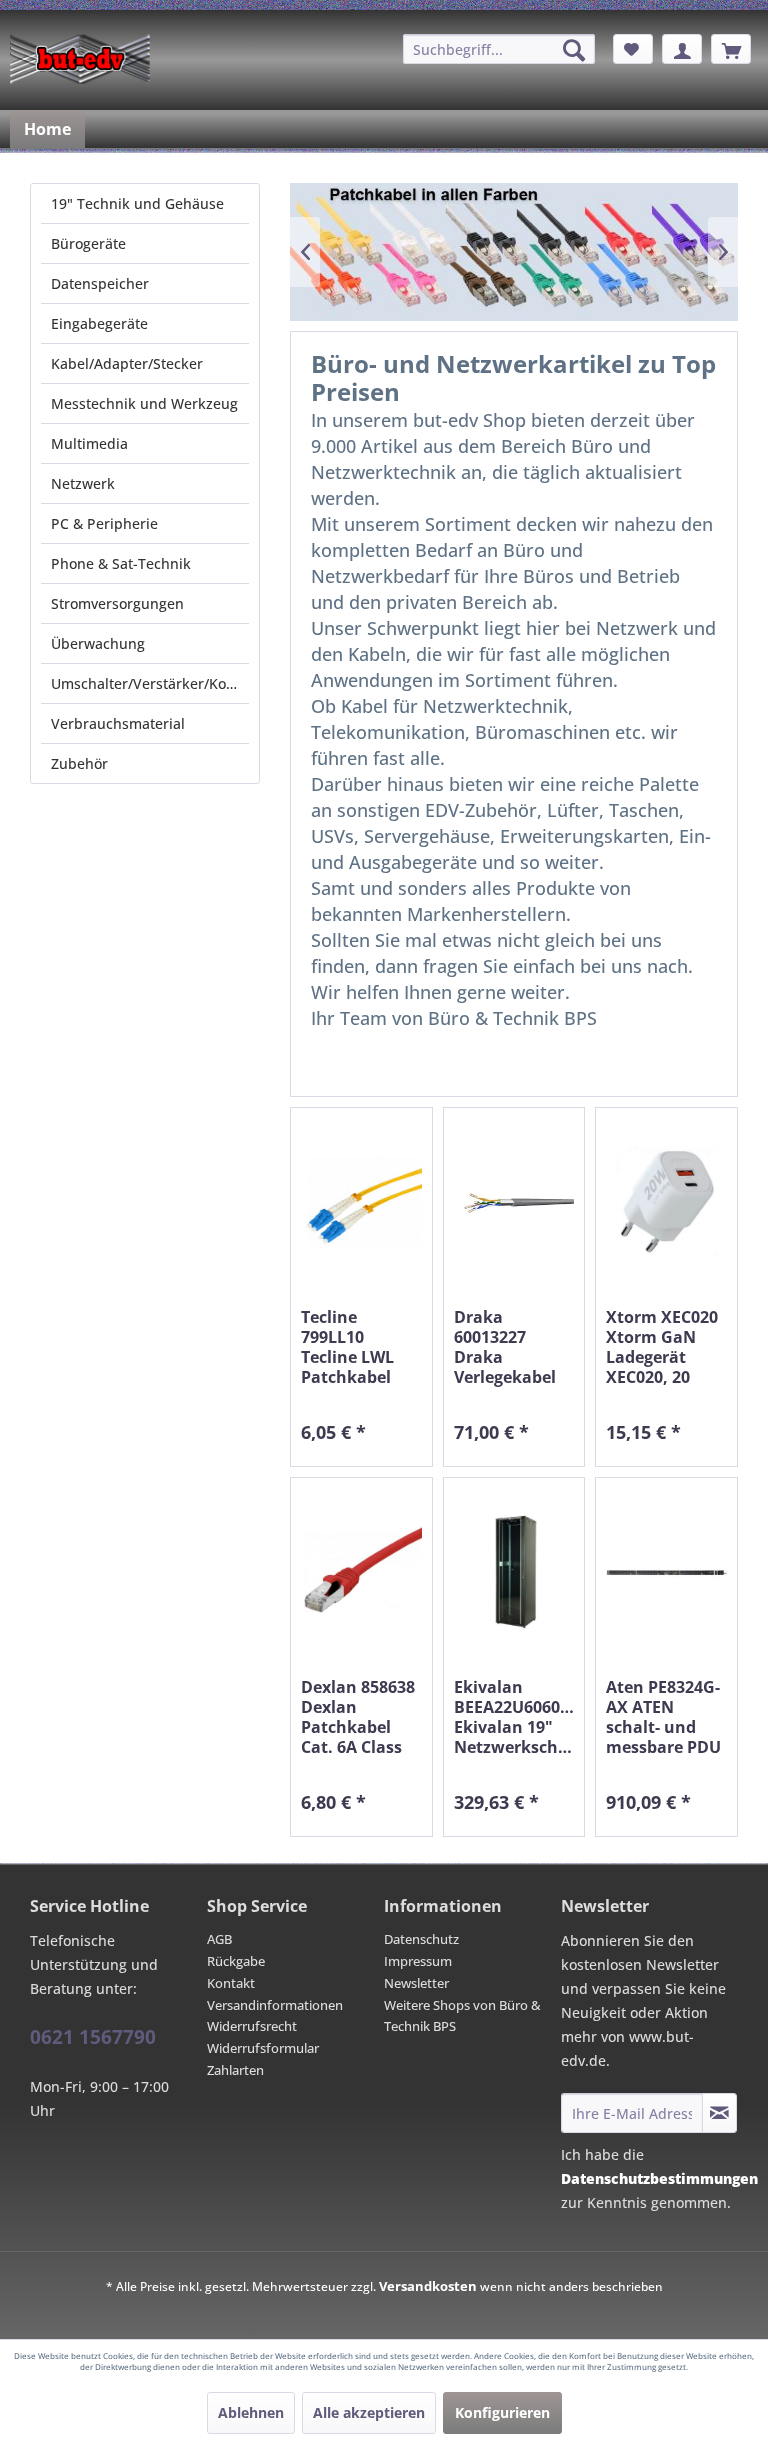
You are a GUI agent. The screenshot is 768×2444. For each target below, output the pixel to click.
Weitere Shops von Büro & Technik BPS (462, 2016)
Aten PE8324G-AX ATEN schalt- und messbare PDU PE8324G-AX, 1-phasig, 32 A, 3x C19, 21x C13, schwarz (664, 1717)
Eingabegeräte (99, 323)
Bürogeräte (88, 243)
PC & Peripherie (104, 523)
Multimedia (89, 443)
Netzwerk (83, 483)
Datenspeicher (100, 283)
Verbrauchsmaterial (118, 723)
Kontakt (231, 1983)
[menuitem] (499, 49)
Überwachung (98, 643)
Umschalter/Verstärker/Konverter (150, 683)
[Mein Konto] (682, 49)
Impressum (418, 1961)
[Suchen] (574, 50)
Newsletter (416, 1983)
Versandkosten (428, 2286)
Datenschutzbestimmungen (659, 2178)
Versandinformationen (275, 2005)
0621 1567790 (93, 2037)
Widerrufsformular (263, 2048)
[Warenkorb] (731, 49)
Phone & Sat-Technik (121, 563)
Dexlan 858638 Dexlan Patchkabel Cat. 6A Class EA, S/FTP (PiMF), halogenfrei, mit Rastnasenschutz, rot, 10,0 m (361, 1717)
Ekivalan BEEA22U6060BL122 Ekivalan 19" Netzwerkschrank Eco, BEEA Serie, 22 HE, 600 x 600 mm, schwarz (514, 1717)
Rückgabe (236, 1961)
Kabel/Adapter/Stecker (127, 363)
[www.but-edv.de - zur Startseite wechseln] (80, 59)
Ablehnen (251, 2412)
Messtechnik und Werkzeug (144, 403)
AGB (219, 1939)
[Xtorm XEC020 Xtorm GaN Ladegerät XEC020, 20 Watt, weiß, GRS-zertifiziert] (666, 1202)
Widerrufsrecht (252, 2026)
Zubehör (79, 763)
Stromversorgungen (117, 603)
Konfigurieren (502, 2412)
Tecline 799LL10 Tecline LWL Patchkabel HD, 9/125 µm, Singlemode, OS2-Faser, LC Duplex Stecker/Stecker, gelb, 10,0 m (361, 1347)
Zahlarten (235, 2070)
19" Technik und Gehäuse (137, 203)
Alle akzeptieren (369, 2412)
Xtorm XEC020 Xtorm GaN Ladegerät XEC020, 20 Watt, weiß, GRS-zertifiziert (666, 1347)
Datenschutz (421, 1939)
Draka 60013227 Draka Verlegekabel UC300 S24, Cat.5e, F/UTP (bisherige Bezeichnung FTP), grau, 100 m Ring (511, 1347)
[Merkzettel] (633, 49)
